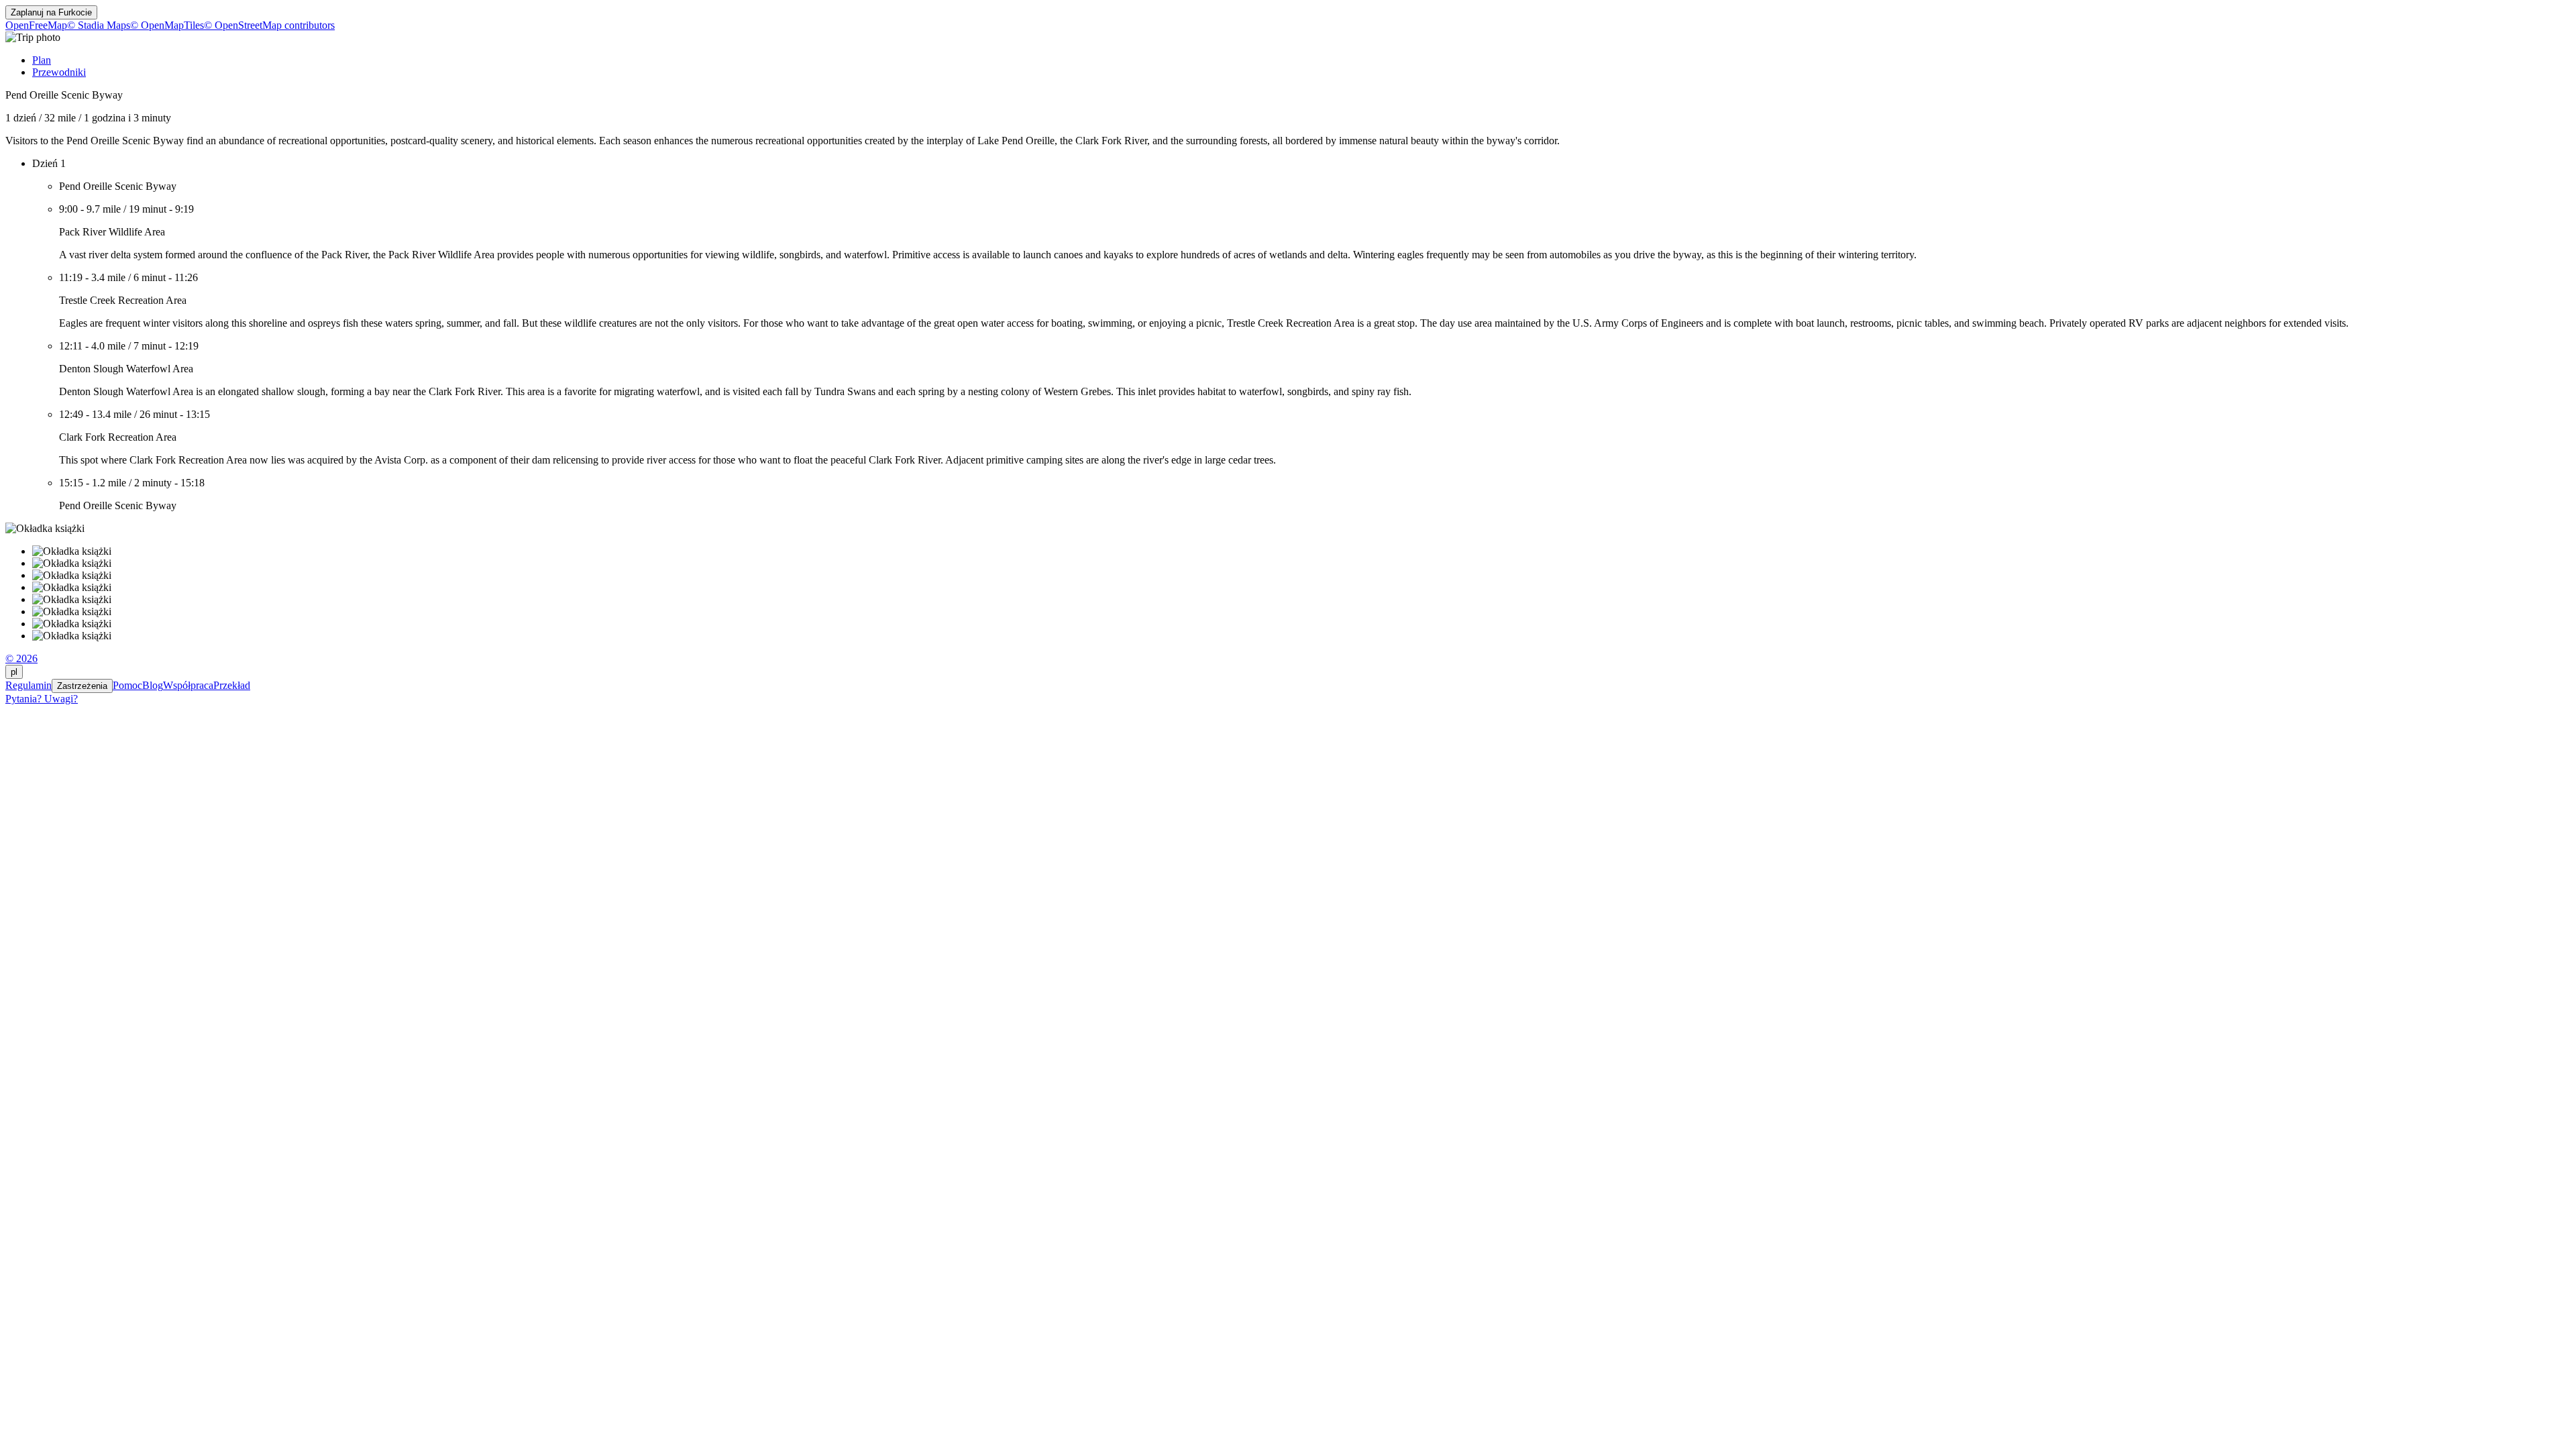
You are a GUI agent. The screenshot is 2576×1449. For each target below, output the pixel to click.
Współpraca (188, 685)
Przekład (232, 685)
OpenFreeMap (36, 25)
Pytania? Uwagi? (42, 699)
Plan (42, 60)
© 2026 (21, 658)
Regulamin (29, 685)
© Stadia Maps (99, 25)
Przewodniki (59, 72)
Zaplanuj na (51, 12)
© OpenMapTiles (167, 25)
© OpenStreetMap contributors (269, 25)
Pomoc (127, 685)
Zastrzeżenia (82, 686)
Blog (153, 685)
